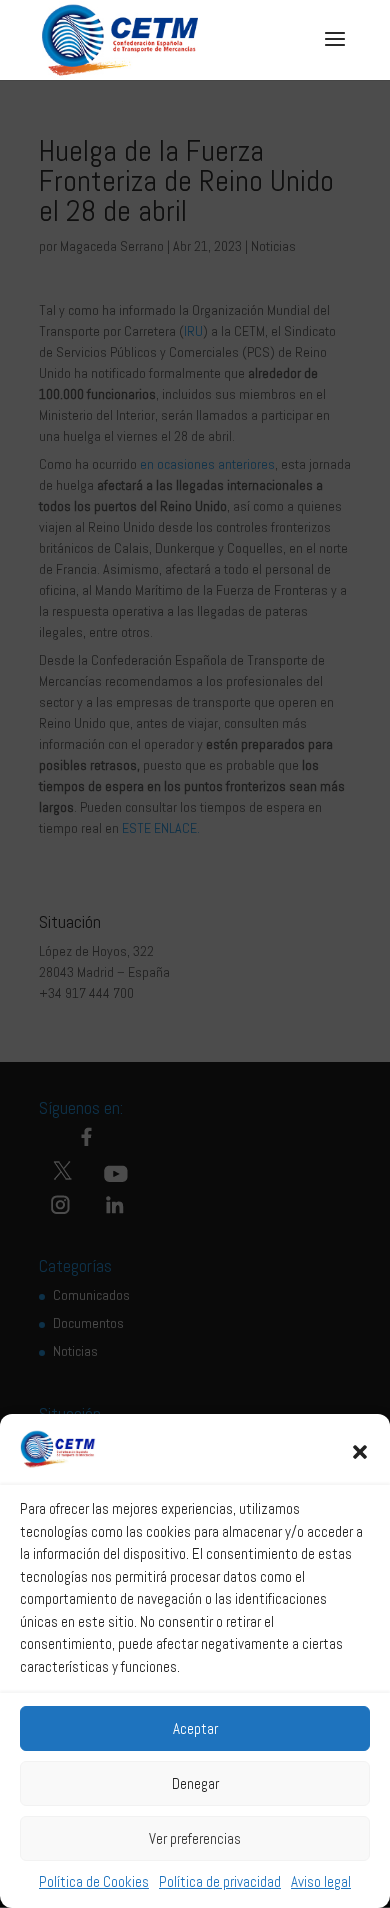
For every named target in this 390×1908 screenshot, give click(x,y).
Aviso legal (321, 1881)
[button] (360, 1452)
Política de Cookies (94, 1881)
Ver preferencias (195, 1838)
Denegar (195, 1783)
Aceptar (195, 1728)
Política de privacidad (220, 1881)
